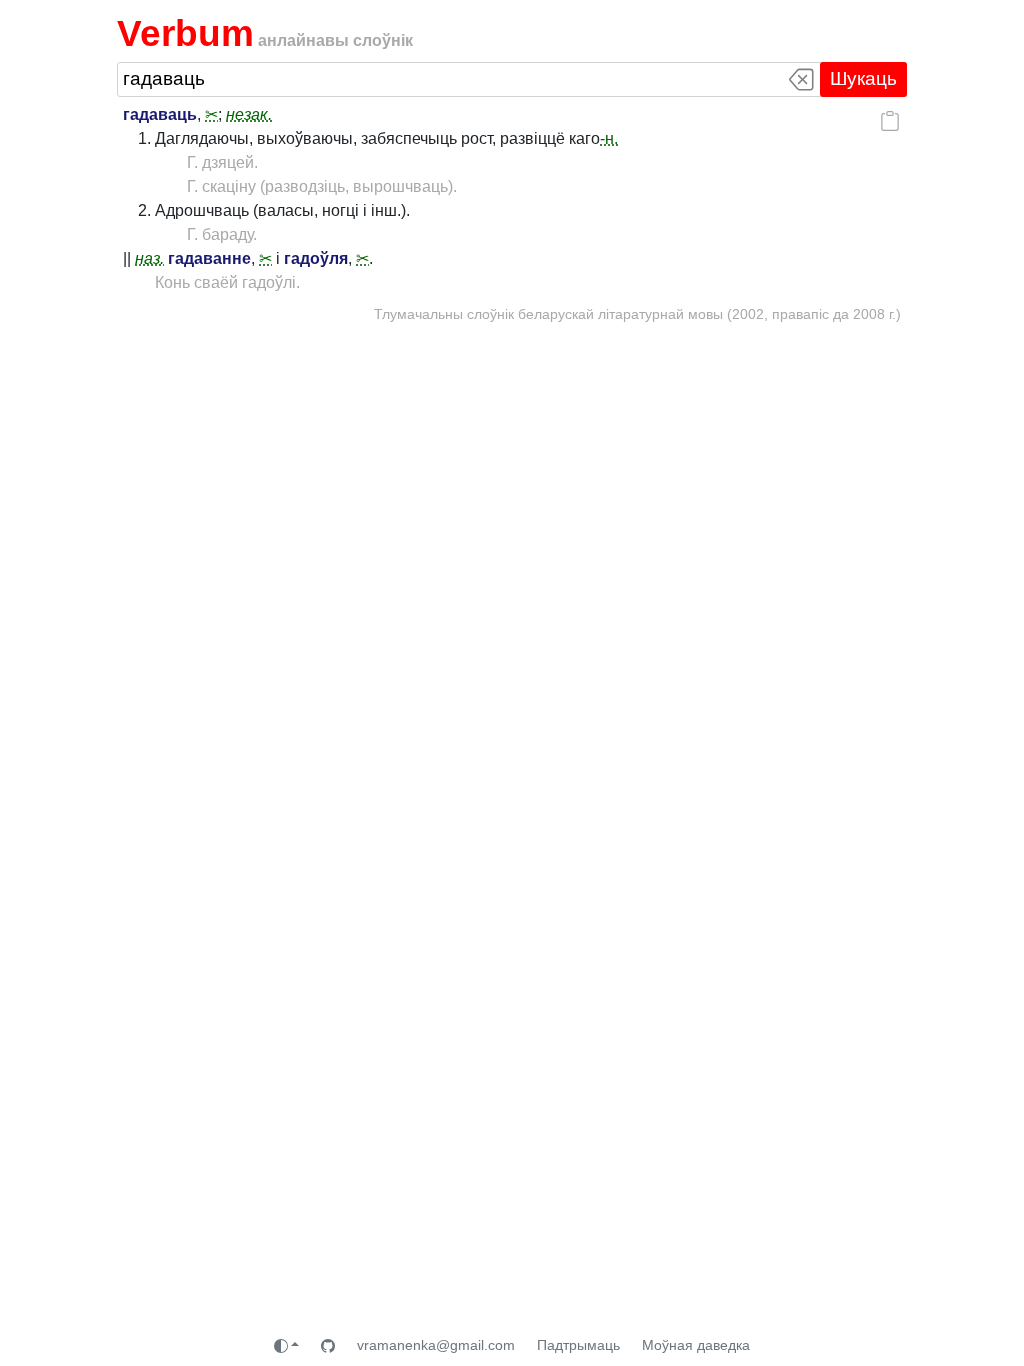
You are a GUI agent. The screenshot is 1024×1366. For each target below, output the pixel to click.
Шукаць (863, 78)
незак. (249, 114)
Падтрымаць (578, 1345)
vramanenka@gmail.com (436, 1345)
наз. (149, 258)
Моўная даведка (696, 1345)
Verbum (185, 33)
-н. (609, 138)
